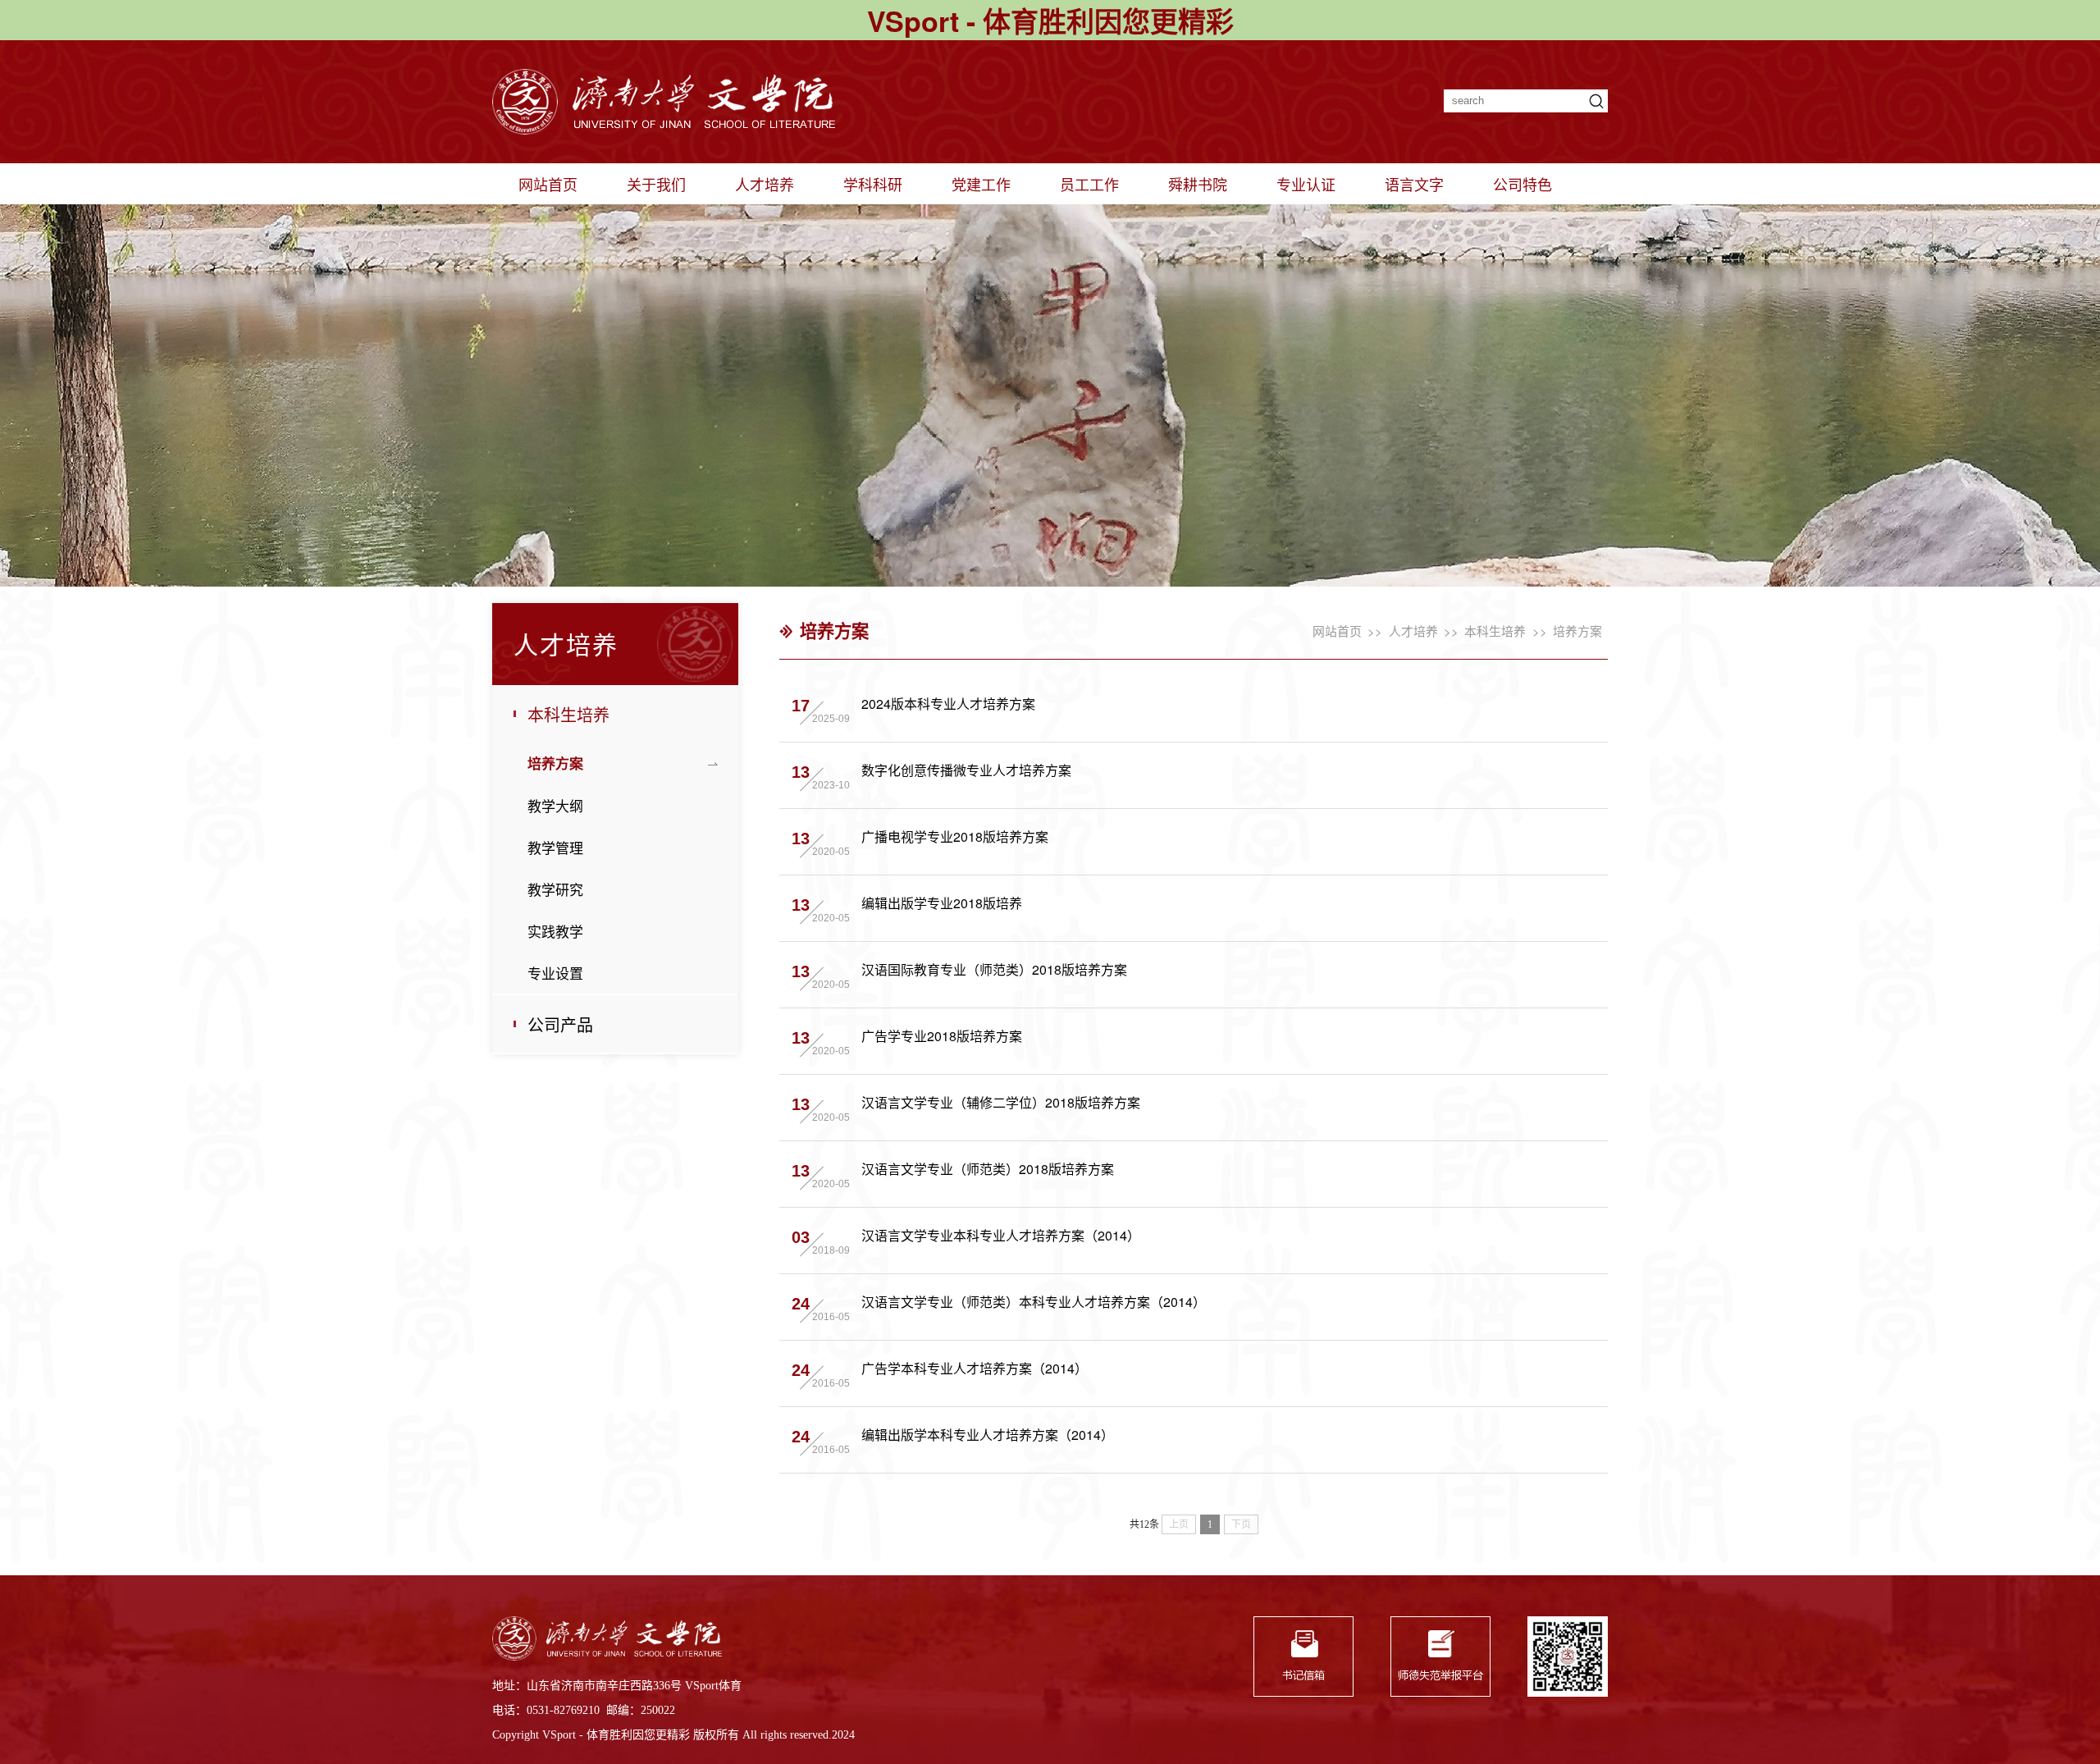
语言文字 (1414, 184)
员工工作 (1089, 184)
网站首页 (548, 184)
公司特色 (1522, 184)
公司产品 (560, 1024)
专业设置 (555, 973)
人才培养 (765, 184)
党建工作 (981, 184)
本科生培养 (568, 714)
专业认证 (1306, 184)
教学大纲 (555, 805)
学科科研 (873, 184)
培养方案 (555, 763)
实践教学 (555, 931)
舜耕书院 (1198, 184)
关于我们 (656, 184)
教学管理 (555, 847)
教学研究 (555, 889)
